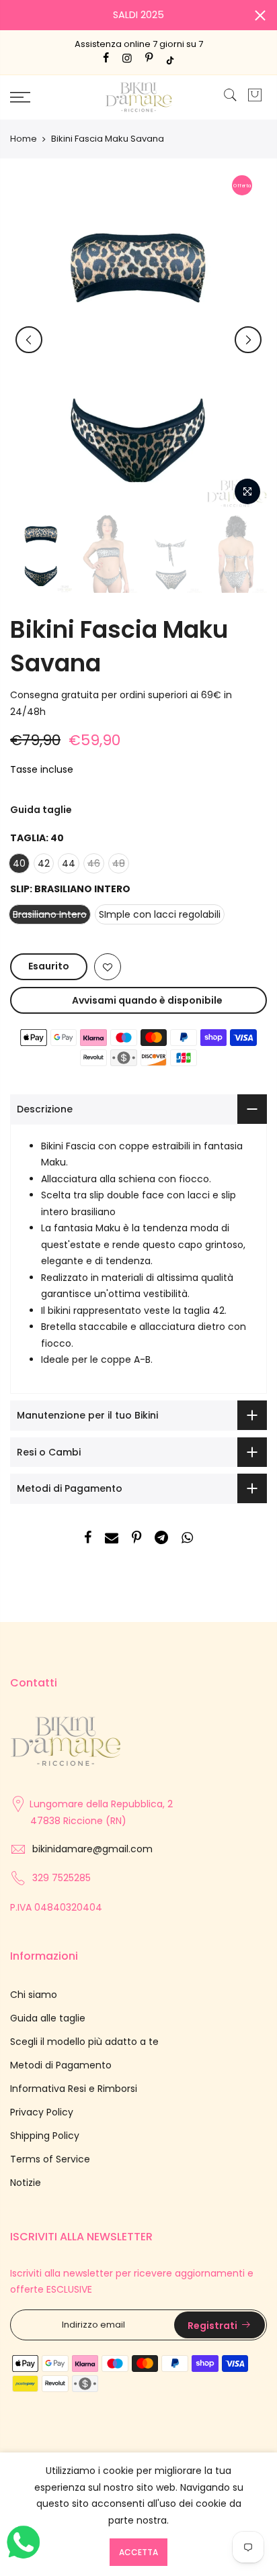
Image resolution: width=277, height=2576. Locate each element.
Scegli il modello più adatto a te (84, 2042)
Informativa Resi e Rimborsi (74, 2089)
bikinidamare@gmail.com (92, 1849)
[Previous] (29, 340)
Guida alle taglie (48, 2018)
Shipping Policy (45, 2136)
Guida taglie (41, 810)
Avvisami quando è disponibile (147, 1000)
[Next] (248, 340)
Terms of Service (50, 2159)
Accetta (138, 2552)
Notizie (26, 2183)
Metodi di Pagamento (61, 2065)
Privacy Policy (42, 2112)
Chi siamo (34, 1995)
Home (24, 139)
